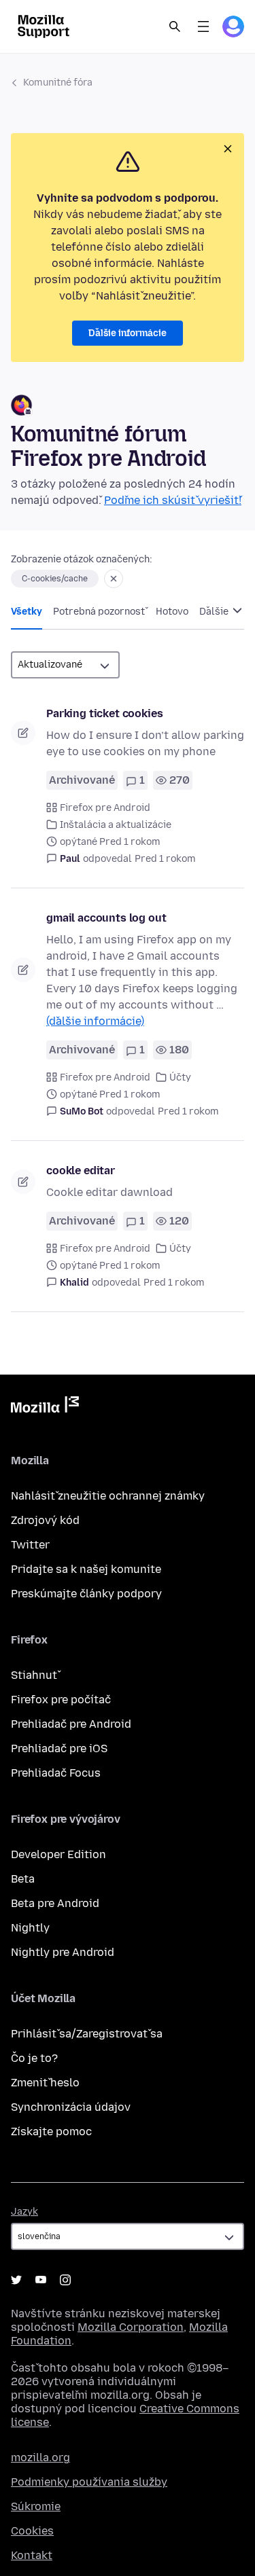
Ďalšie (215, 612)
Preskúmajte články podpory (86, 1594)
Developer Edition (58, 1854)
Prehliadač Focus (56, 1773)
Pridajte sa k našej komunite (86, 1569)
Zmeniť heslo (45, 2083)
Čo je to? (34, 2058)
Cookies (32, 2531)
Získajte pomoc (51, 2131)
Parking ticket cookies (104, 713)
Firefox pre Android (105, 808)
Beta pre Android (55, 1903)
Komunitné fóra (58, 83)
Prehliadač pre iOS (59, 1748)
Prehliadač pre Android (71, 1724)
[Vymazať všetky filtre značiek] (114, 579)
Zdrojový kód (45, 1520)
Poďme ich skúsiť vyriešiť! (173, 500)
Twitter (30, 1545)
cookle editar (81, 1171)
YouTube (41, 2280)
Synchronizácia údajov (71, 2107)
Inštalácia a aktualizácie (116, 825)
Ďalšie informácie (128, 333)
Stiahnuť (34, 1675)
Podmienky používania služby (89, 2482)
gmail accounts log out (106, 918)
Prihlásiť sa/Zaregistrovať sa (87, 2034)
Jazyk (24, 2212)
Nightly (30, 1928)
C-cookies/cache (55, 579)
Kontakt (32, 2555)
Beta (23, 1879)
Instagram (65, 2280)
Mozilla (45, 1407)
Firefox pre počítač (61, 1700)
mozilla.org (40, 2457)
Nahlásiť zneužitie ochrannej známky (108, 1496)
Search (175, 26)
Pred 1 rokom (165, 859)
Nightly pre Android (63, 1952)
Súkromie (36, 2506)
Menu (203, 26)
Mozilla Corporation (131, 2327)
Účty (180, 1077)
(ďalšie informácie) (95, 1021)
